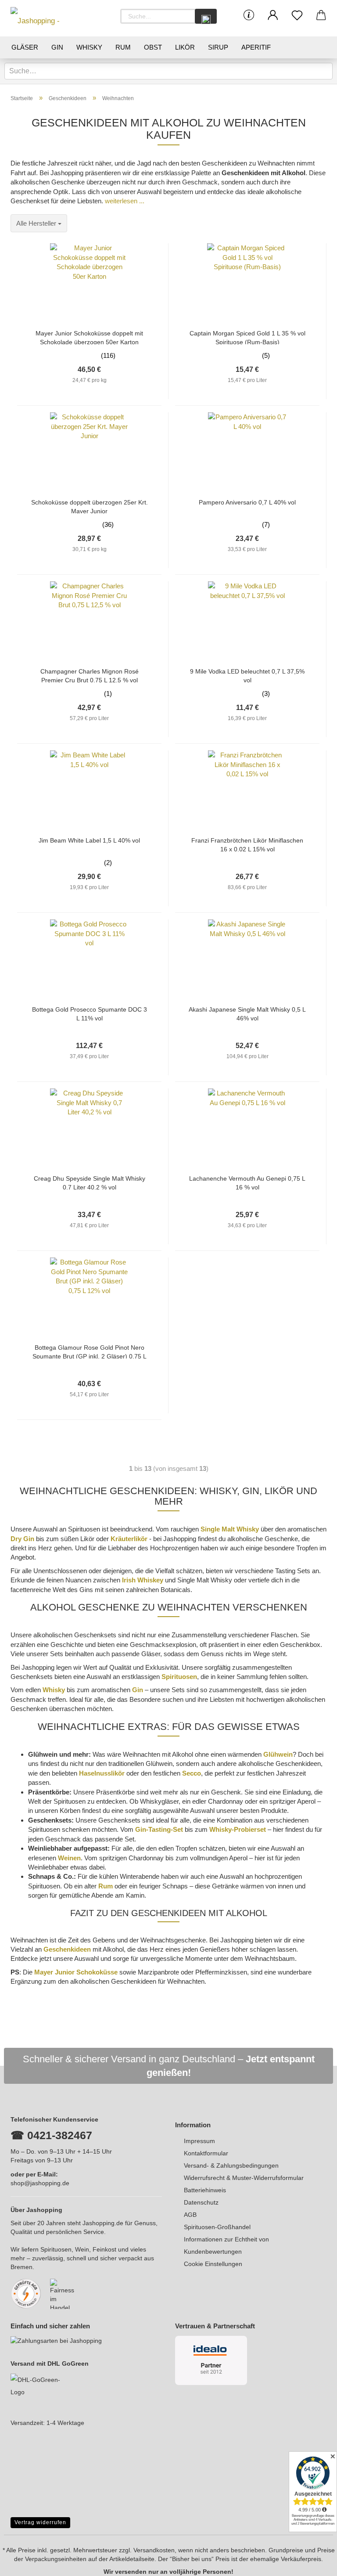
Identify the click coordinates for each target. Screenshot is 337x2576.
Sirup (218, 47)
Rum (123, 47)
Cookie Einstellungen (213, 2264)
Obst (153, 47)
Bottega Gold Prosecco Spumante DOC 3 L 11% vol (90, 1013)
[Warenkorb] (321, 15)
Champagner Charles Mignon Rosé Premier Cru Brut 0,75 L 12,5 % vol (90, 675)
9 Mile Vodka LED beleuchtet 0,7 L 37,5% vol (247, 675)
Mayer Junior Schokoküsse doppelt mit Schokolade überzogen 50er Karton (89, 337)
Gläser (25, 47)
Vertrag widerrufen (40, 2522)
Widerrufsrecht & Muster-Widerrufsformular (244, 2178)
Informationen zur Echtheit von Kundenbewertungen (226, 2245)
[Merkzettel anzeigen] (297, 15)
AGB (190, 2215)
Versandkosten (154, 2550)
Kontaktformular (206, 2153)
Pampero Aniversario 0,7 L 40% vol (247, 502)
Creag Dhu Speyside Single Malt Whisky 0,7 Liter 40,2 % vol (90, 1182)
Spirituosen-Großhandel (217, 2227)
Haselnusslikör (102, 1773)
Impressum (199, 2141)
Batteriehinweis (205, 2190)
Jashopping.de (103, 2223)
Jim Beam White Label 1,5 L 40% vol (89, 840)
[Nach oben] (313, 2563)
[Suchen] (206, 16)
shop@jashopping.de (40, 2183)
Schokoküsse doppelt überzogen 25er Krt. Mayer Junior (90, 506)
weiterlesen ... (125, 201)
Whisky (89, 47)
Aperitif (256, 47)
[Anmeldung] (273, 15)
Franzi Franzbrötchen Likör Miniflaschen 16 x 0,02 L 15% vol (247, 844)
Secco (192, 1773)
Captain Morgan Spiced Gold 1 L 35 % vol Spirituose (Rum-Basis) (247, 337)
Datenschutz (201, 2202)
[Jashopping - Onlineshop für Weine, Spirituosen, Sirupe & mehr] (50, 18)
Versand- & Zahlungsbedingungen (231, 2165)
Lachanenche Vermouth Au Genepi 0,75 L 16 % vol (247, 1182)
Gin (57, 47)
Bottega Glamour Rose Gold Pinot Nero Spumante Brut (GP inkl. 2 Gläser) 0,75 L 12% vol (90, 1351)
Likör (185, 47)
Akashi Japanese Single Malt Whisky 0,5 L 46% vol (247, 1013)
